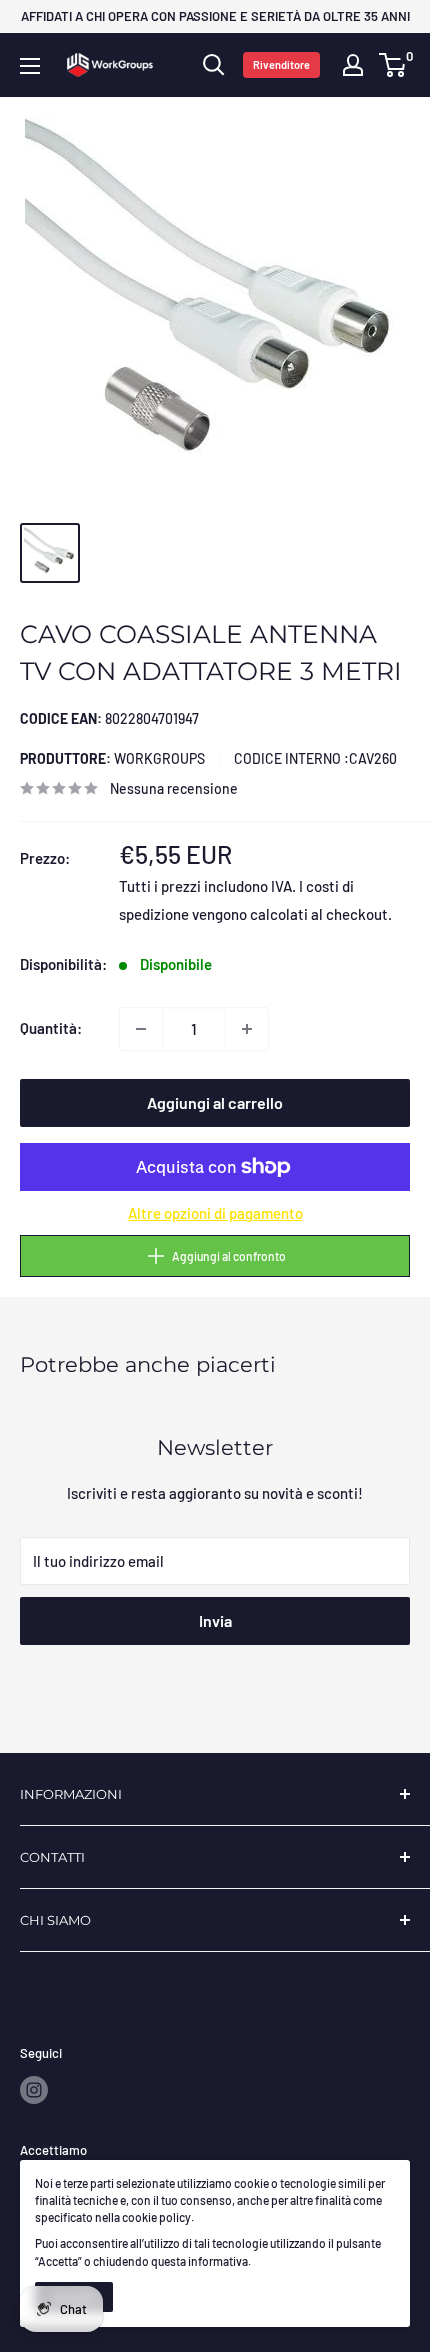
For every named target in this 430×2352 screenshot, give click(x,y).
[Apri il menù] (30, 66)
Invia (215, 1620)
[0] (393, 65)
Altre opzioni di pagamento (215, 1213)
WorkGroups (112, 758)
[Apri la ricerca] (214, 65)
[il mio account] (353, 65)
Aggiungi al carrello (215, 1102)
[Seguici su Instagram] (34, 2090)
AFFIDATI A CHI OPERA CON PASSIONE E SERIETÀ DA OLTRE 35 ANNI (215, 16)
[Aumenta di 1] (247, 1029)
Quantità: (51, 1028)
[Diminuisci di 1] (141, 1029)
